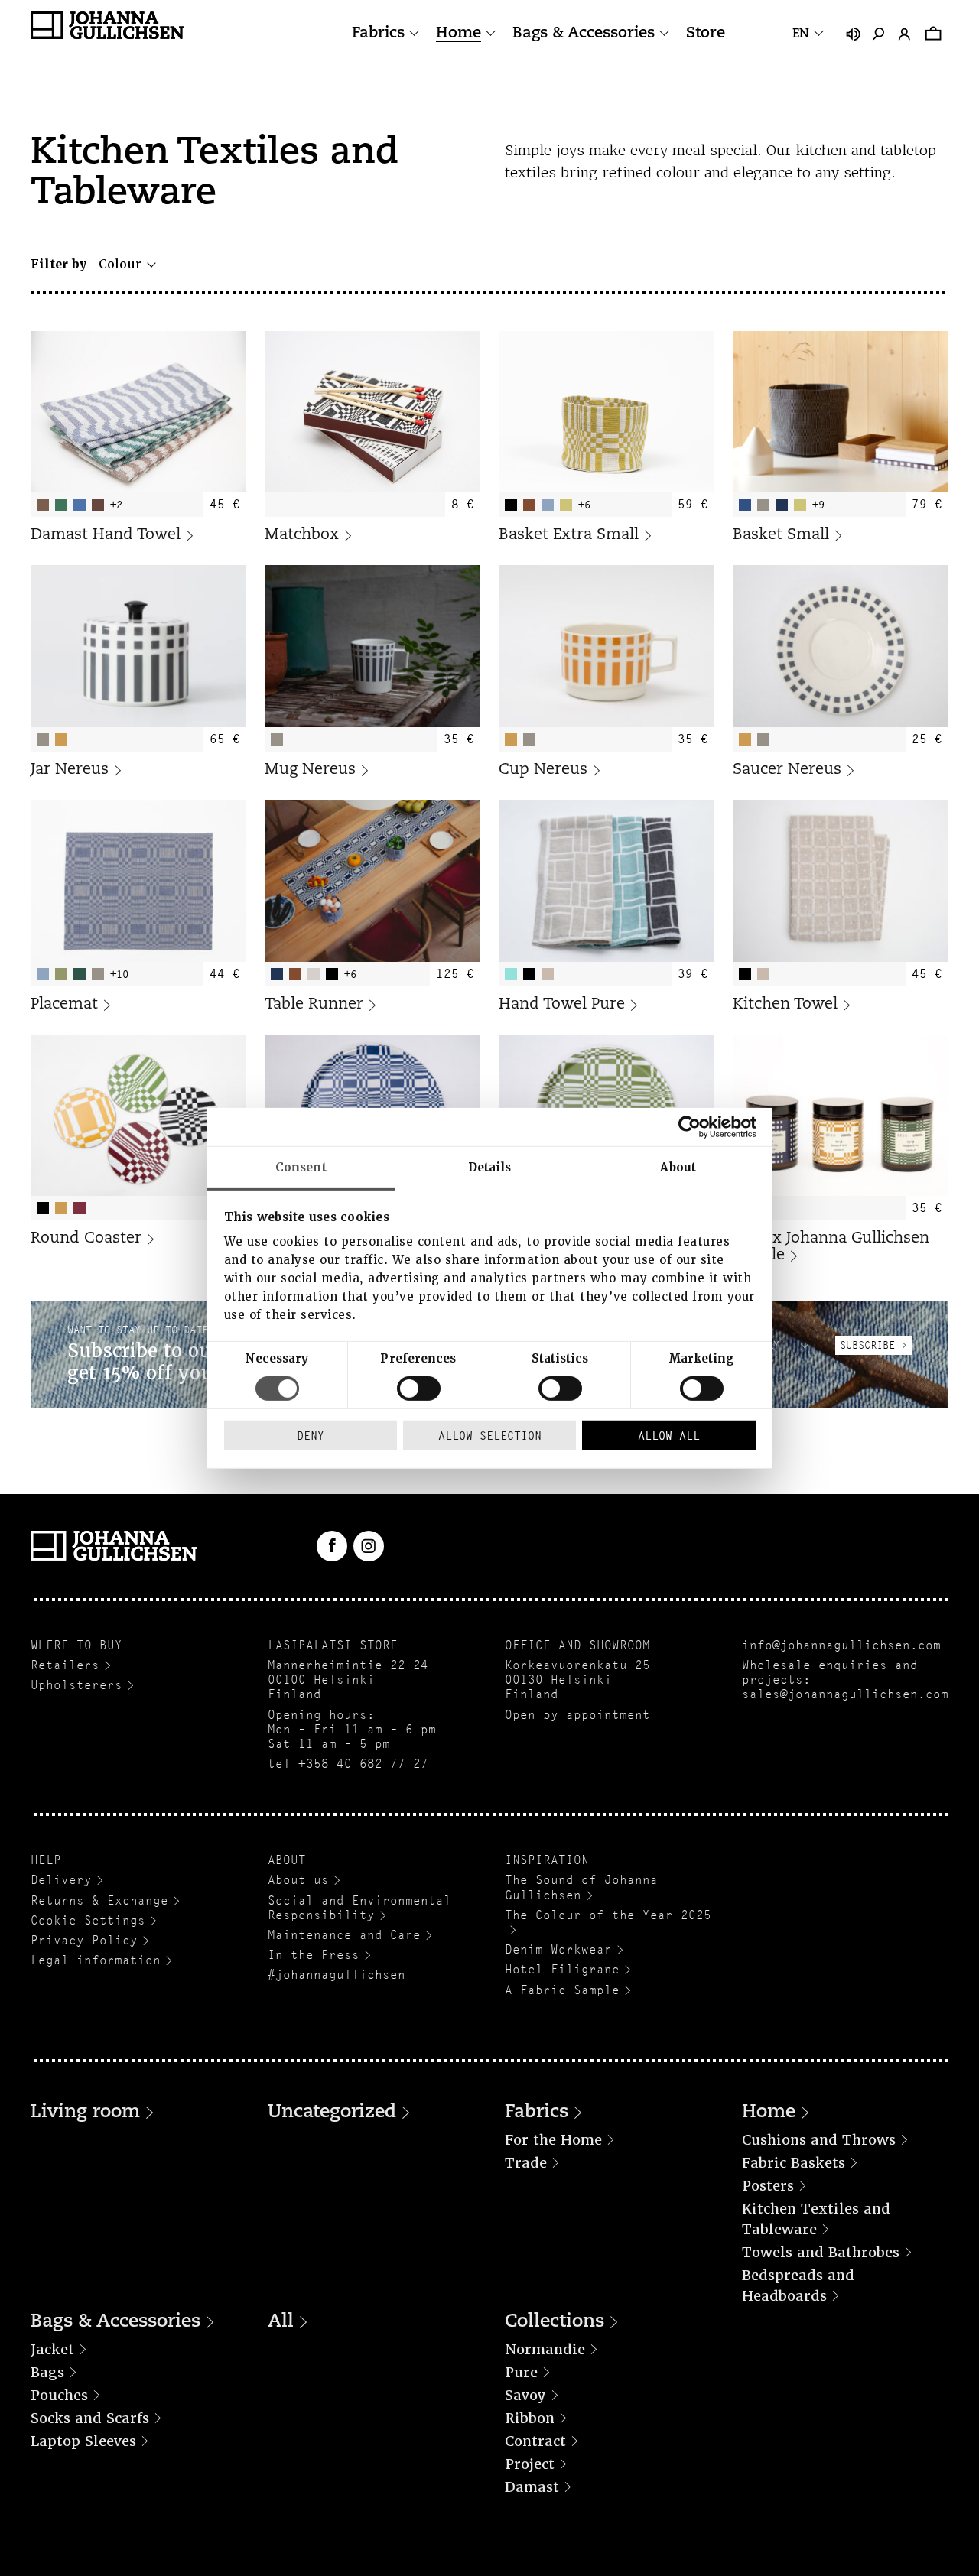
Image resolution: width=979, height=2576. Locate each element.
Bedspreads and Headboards (798, 2285)
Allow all (669, 1436)
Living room (85, 2113)
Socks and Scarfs (90, 2418)
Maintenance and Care (344, 1935)
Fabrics (378, 34)
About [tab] (678, 1167)
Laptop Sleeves (83, 2441)
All (281, 2322)
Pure (521, 2372)
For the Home (553, 2140)
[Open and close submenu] (414, 33)
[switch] (419, 1389)
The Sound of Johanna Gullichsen (581, 1887)
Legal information (96, 1960)
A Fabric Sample (562, 1990)
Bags (47, 2372)
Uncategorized (332, 2113)
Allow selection (490, 1436)
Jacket (52, 2349)
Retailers (65, 1665)
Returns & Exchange (99, 1900)
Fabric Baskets (794, 2163)
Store (706, 34)
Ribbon (530, 2418)
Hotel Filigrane (562, 1969)
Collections (555, 2322)
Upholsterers (76, 1685)
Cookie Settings (88, 1920)
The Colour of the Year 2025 (608, 1915)
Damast (532, 2487)
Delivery (61, 1880)
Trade (526, 2163)
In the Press (314, 1955)
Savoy (525, 2395)
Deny (311, 1436)
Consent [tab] (301, 1167)
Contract (535, 2441)
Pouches (59, 2395)
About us (298, 1880)
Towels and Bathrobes (821, 2252)
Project (530, 2464)
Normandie (545, 2349)
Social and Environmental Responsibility (359, 1908)
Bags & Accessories (584, 34)
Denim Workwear (558, 1949)
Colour (120, 264)
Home (459, 34)
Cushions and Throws (819, 2140)
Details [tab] (490, 1167)
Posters (768, 2186)
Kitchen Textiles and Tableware (816, 2219)
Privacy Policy (84, 1940)
